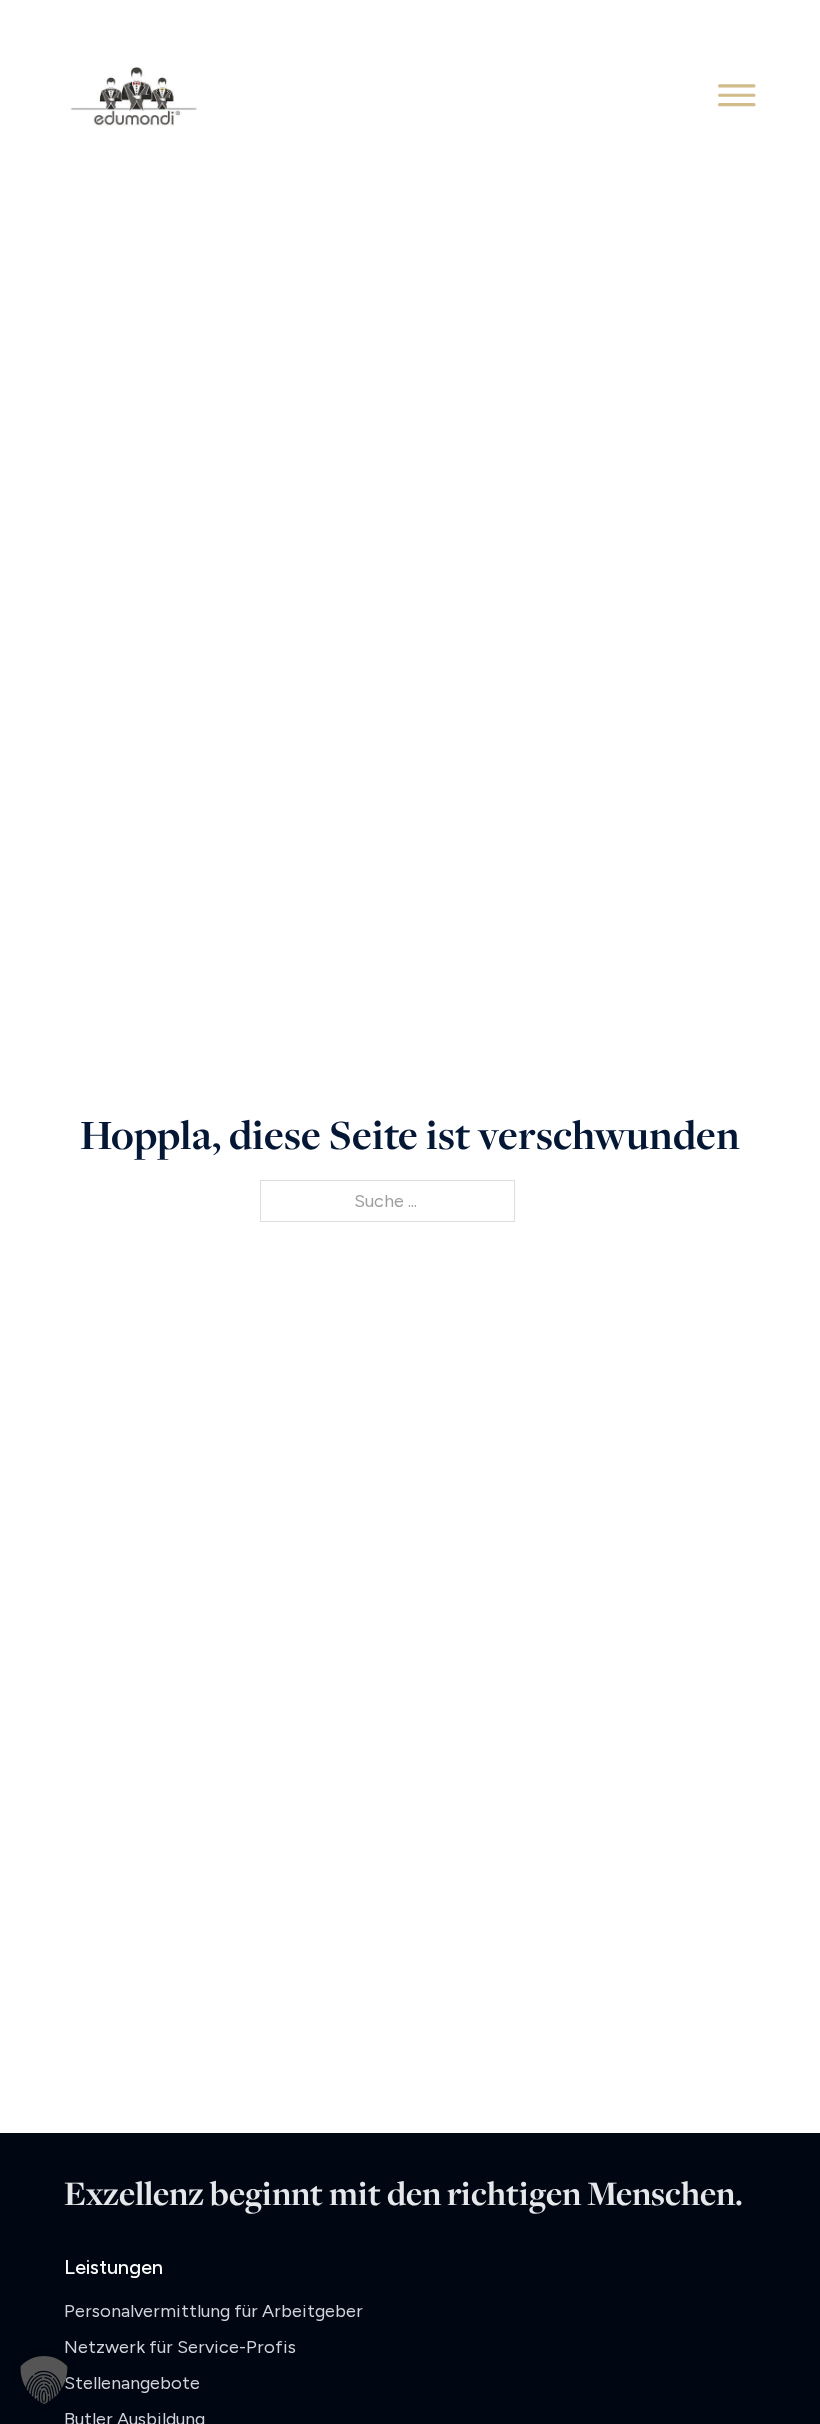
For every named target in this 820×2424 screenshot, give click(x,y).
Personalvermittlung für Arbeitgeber (213, 2311)
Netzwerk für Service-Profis (180, 2347)
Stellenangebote (132, 2383)
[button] (44, 2380)
